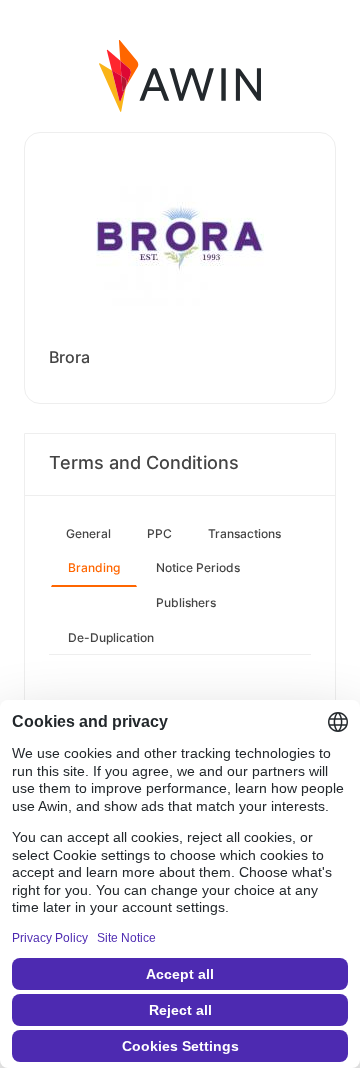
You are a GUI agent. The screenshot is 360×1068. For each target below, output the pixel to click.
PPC (159, 533)
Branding (94, 567)
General (88, 533)
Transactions (244, 533)
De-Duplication (111, 637)
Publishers (186, 602)
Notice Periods (198, 567)
